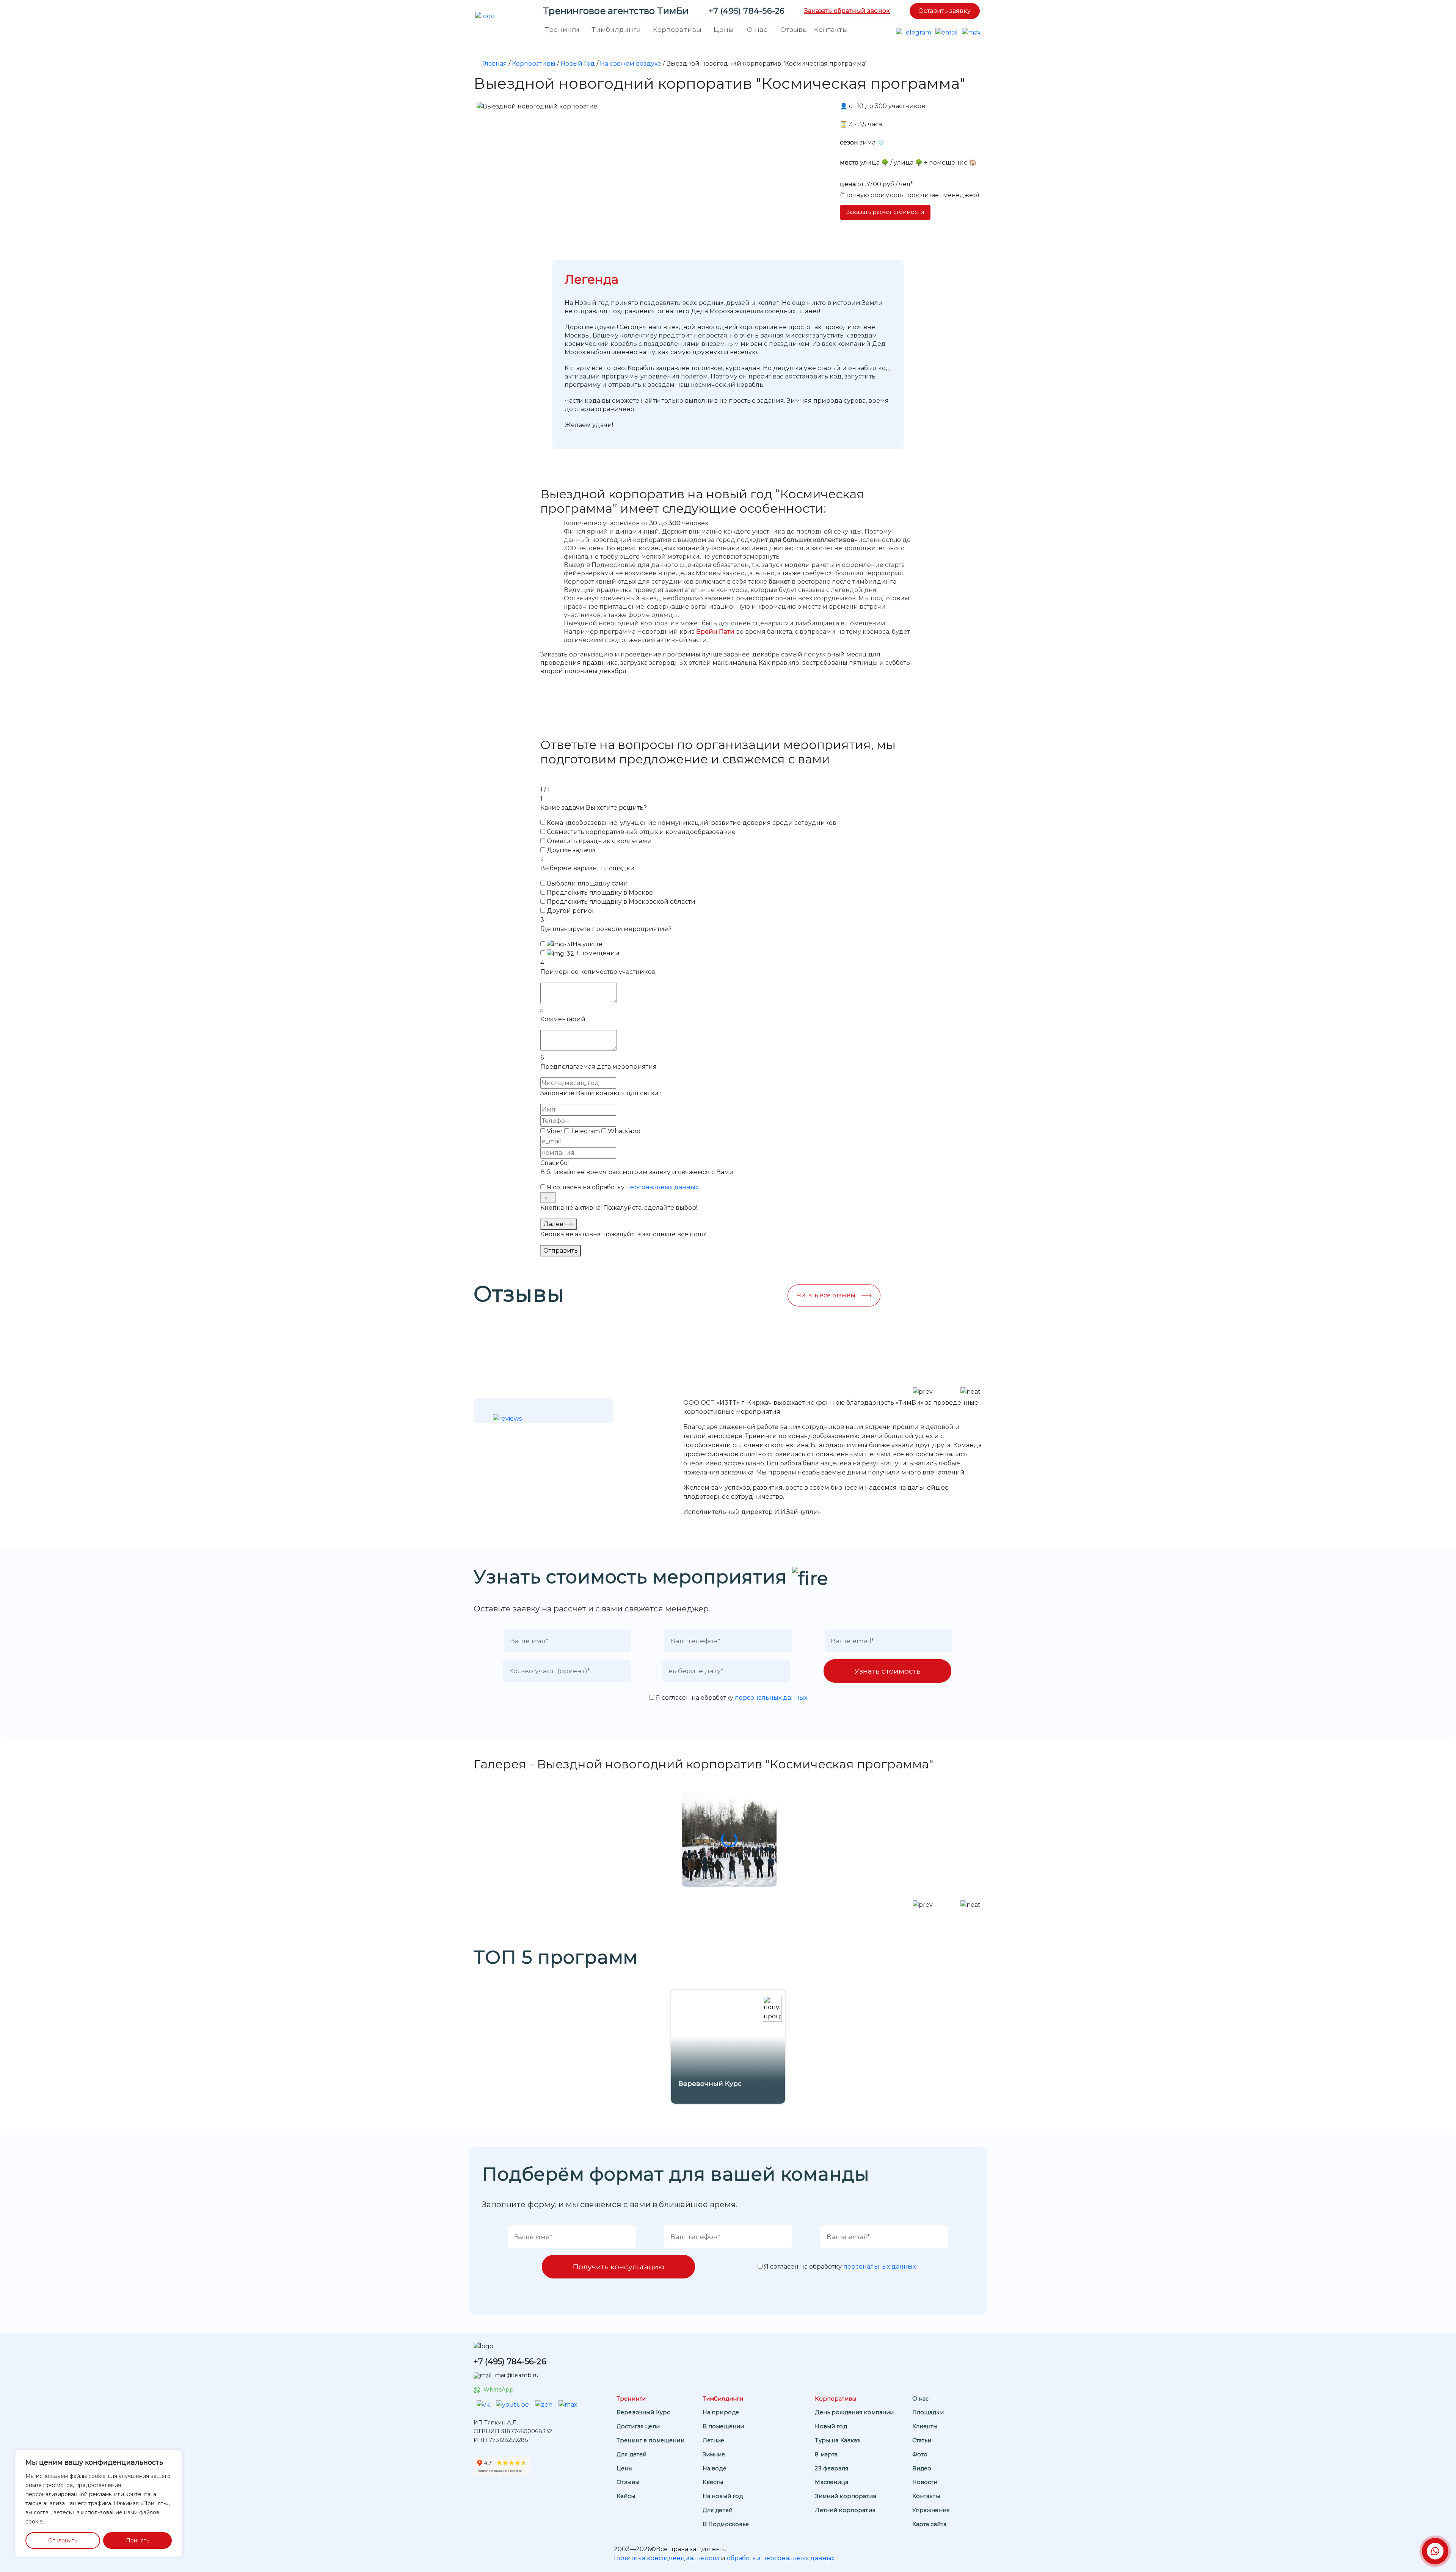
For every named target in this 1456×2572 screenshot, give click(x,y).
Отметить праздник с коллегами (599, 841)
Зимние (714, 2454)
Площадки (928, 2412)
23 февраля (831, 2468)
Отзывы (794, 29)
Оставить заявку (945, 11)
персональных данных (662, 1187)
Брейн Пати (715, 632)
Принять (137, 2541)
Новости (925, 2482)
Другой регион (571, 911)
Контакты (831, 29)
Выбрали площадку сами (587, 883)
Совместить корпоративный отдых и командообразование (641, 832)
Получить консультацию (618, 2267)
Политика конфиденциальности (667, 2558)
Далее (554, 1224)
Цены (724, 29)
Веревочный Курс (643, 2412)
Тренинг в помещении (650, 2440)
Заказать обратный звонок (847, 11)
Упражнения (931, 2510)
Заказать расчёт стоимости (885, 212)
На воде (715, 2468)
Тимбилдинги (616, 29)
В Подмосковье (726, 2524)
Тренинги (562, 29)
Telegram (585, 1131)
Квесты (713, 2482)
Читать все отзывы (826, 1295)
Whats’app (624, 1131)
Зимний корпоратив (845, 2496)
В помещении (597, 953)
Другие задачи (571, 850)
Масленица (831, 2482)
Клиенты (925, 2426)
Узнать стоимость (887, 1671)
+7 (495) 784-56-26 (747, 11)
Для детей (632, 2454)
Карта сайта (930, 2524)
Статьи (922, 2440)
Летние (714, 2440)
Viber (555, 1131)
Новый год (831, 2426)
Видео (922, 2468)
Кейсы (626, 2496)
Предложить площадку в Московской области (621, 902)
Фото (920, 2454)
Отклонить (63, 2541)
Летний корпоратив (845, 2510)
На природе (721, 2412)
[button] (923, 1905)
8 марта (826, 2454)
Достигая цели (638, 2426)
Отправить (561, 1251)
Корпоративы (677, 29)
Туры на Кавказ (837, 2440)
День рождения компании (854, 2412)
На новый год (723, 2496)
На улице (588, 944)
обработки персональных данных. (781, 2558)
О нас (757, 29)
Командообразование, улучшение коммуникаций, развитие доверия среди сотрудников (692, 823)
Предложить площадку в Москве (600, 893)
